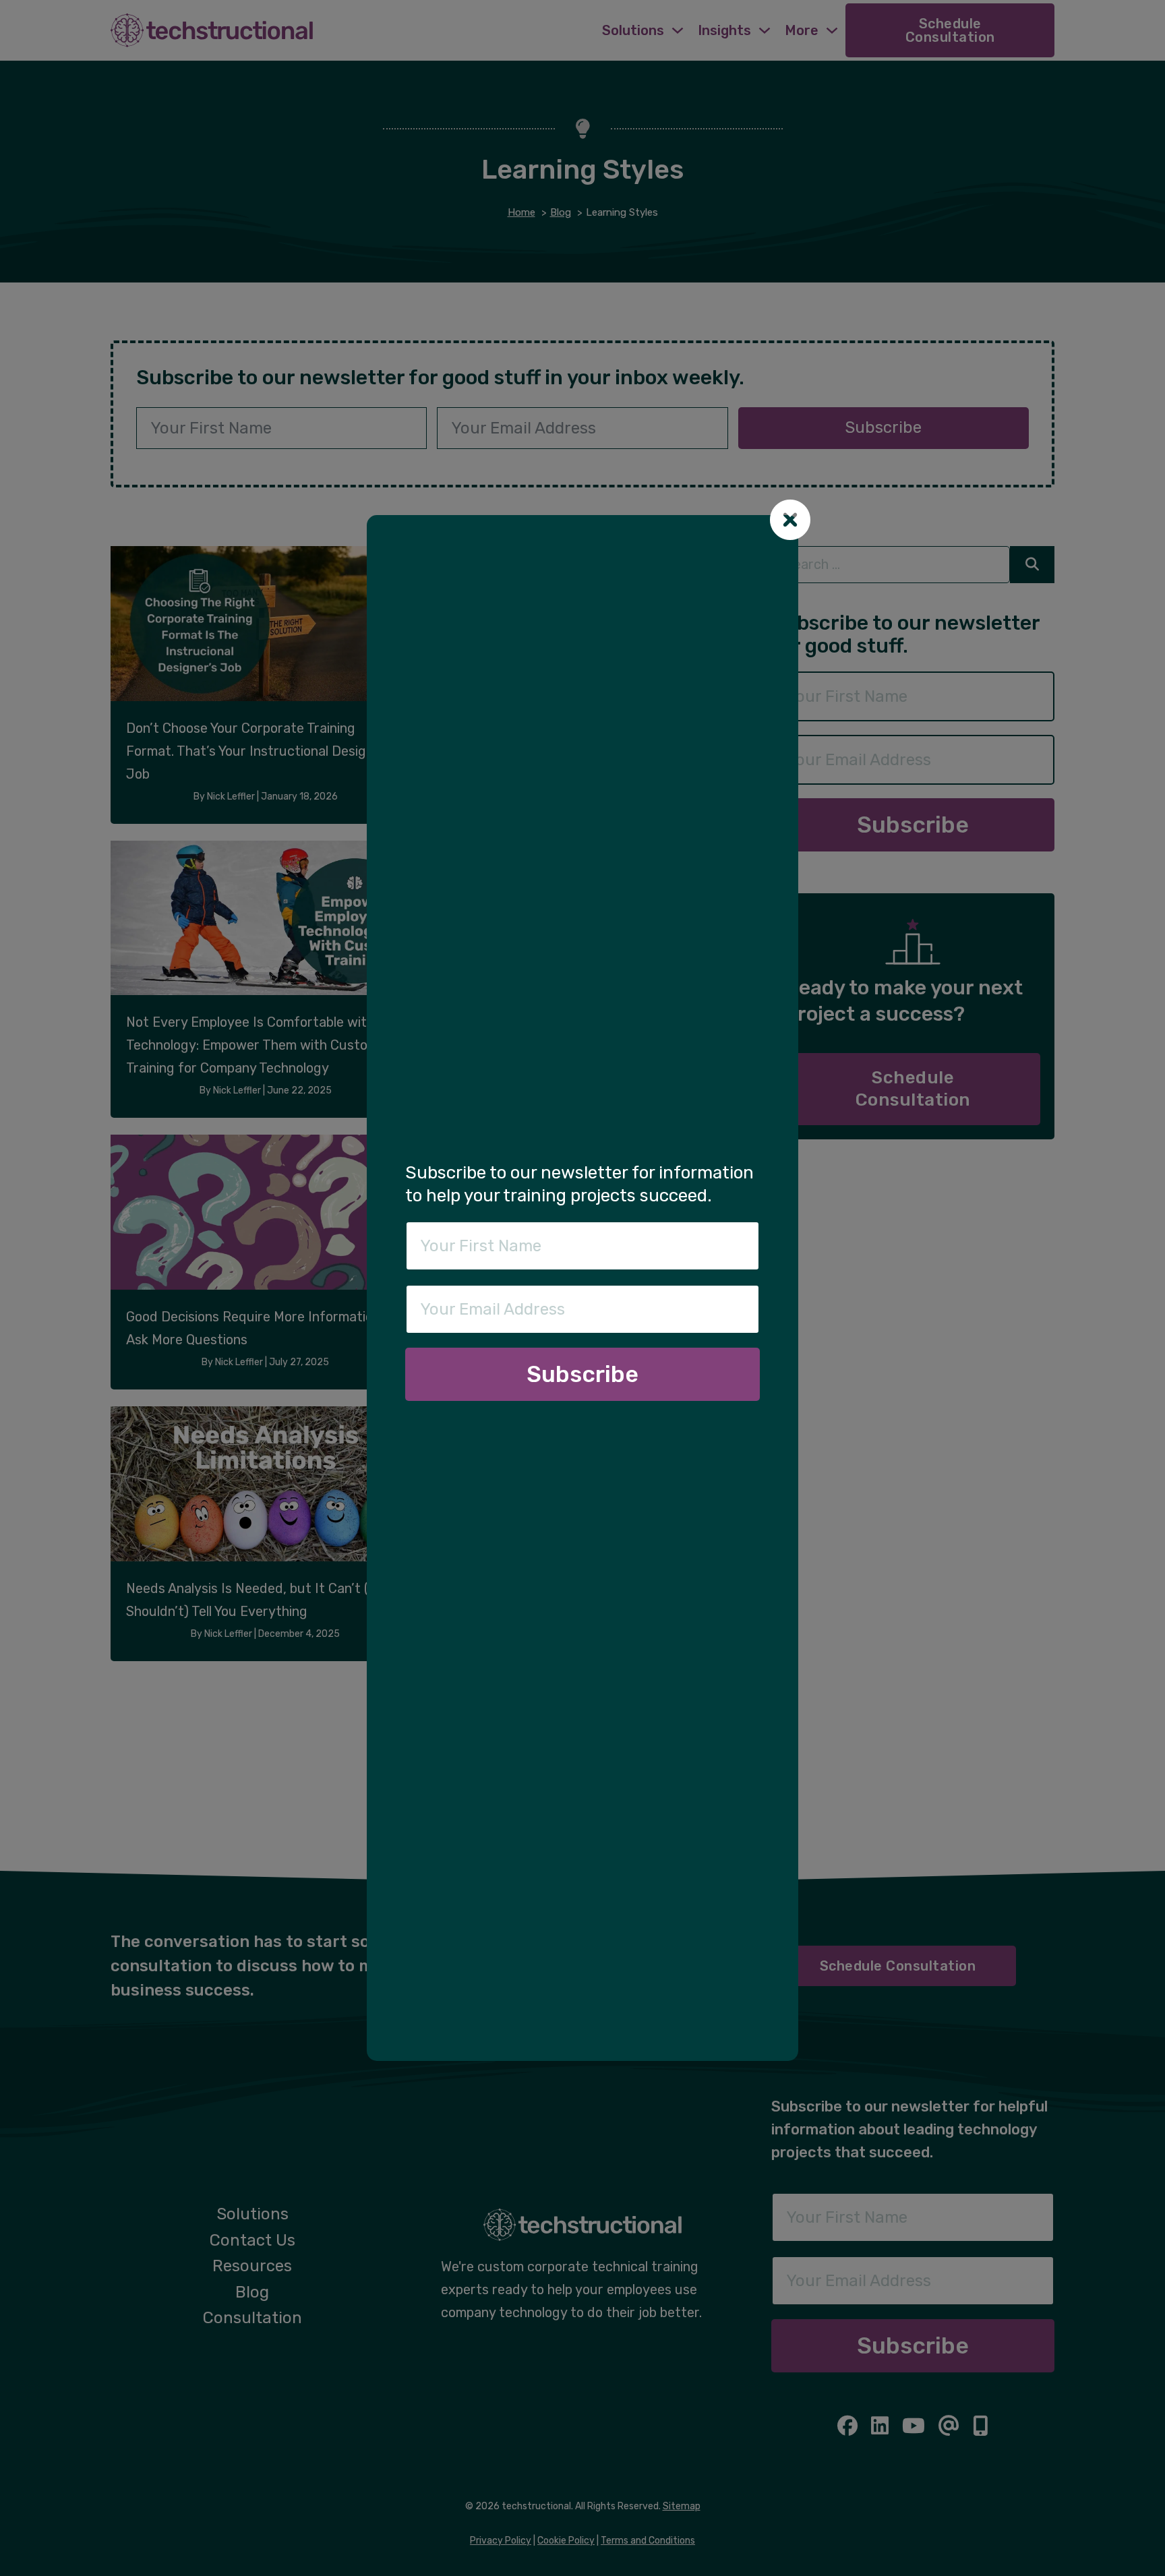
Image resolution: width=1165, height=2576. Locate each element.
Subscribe (582, 1374)
